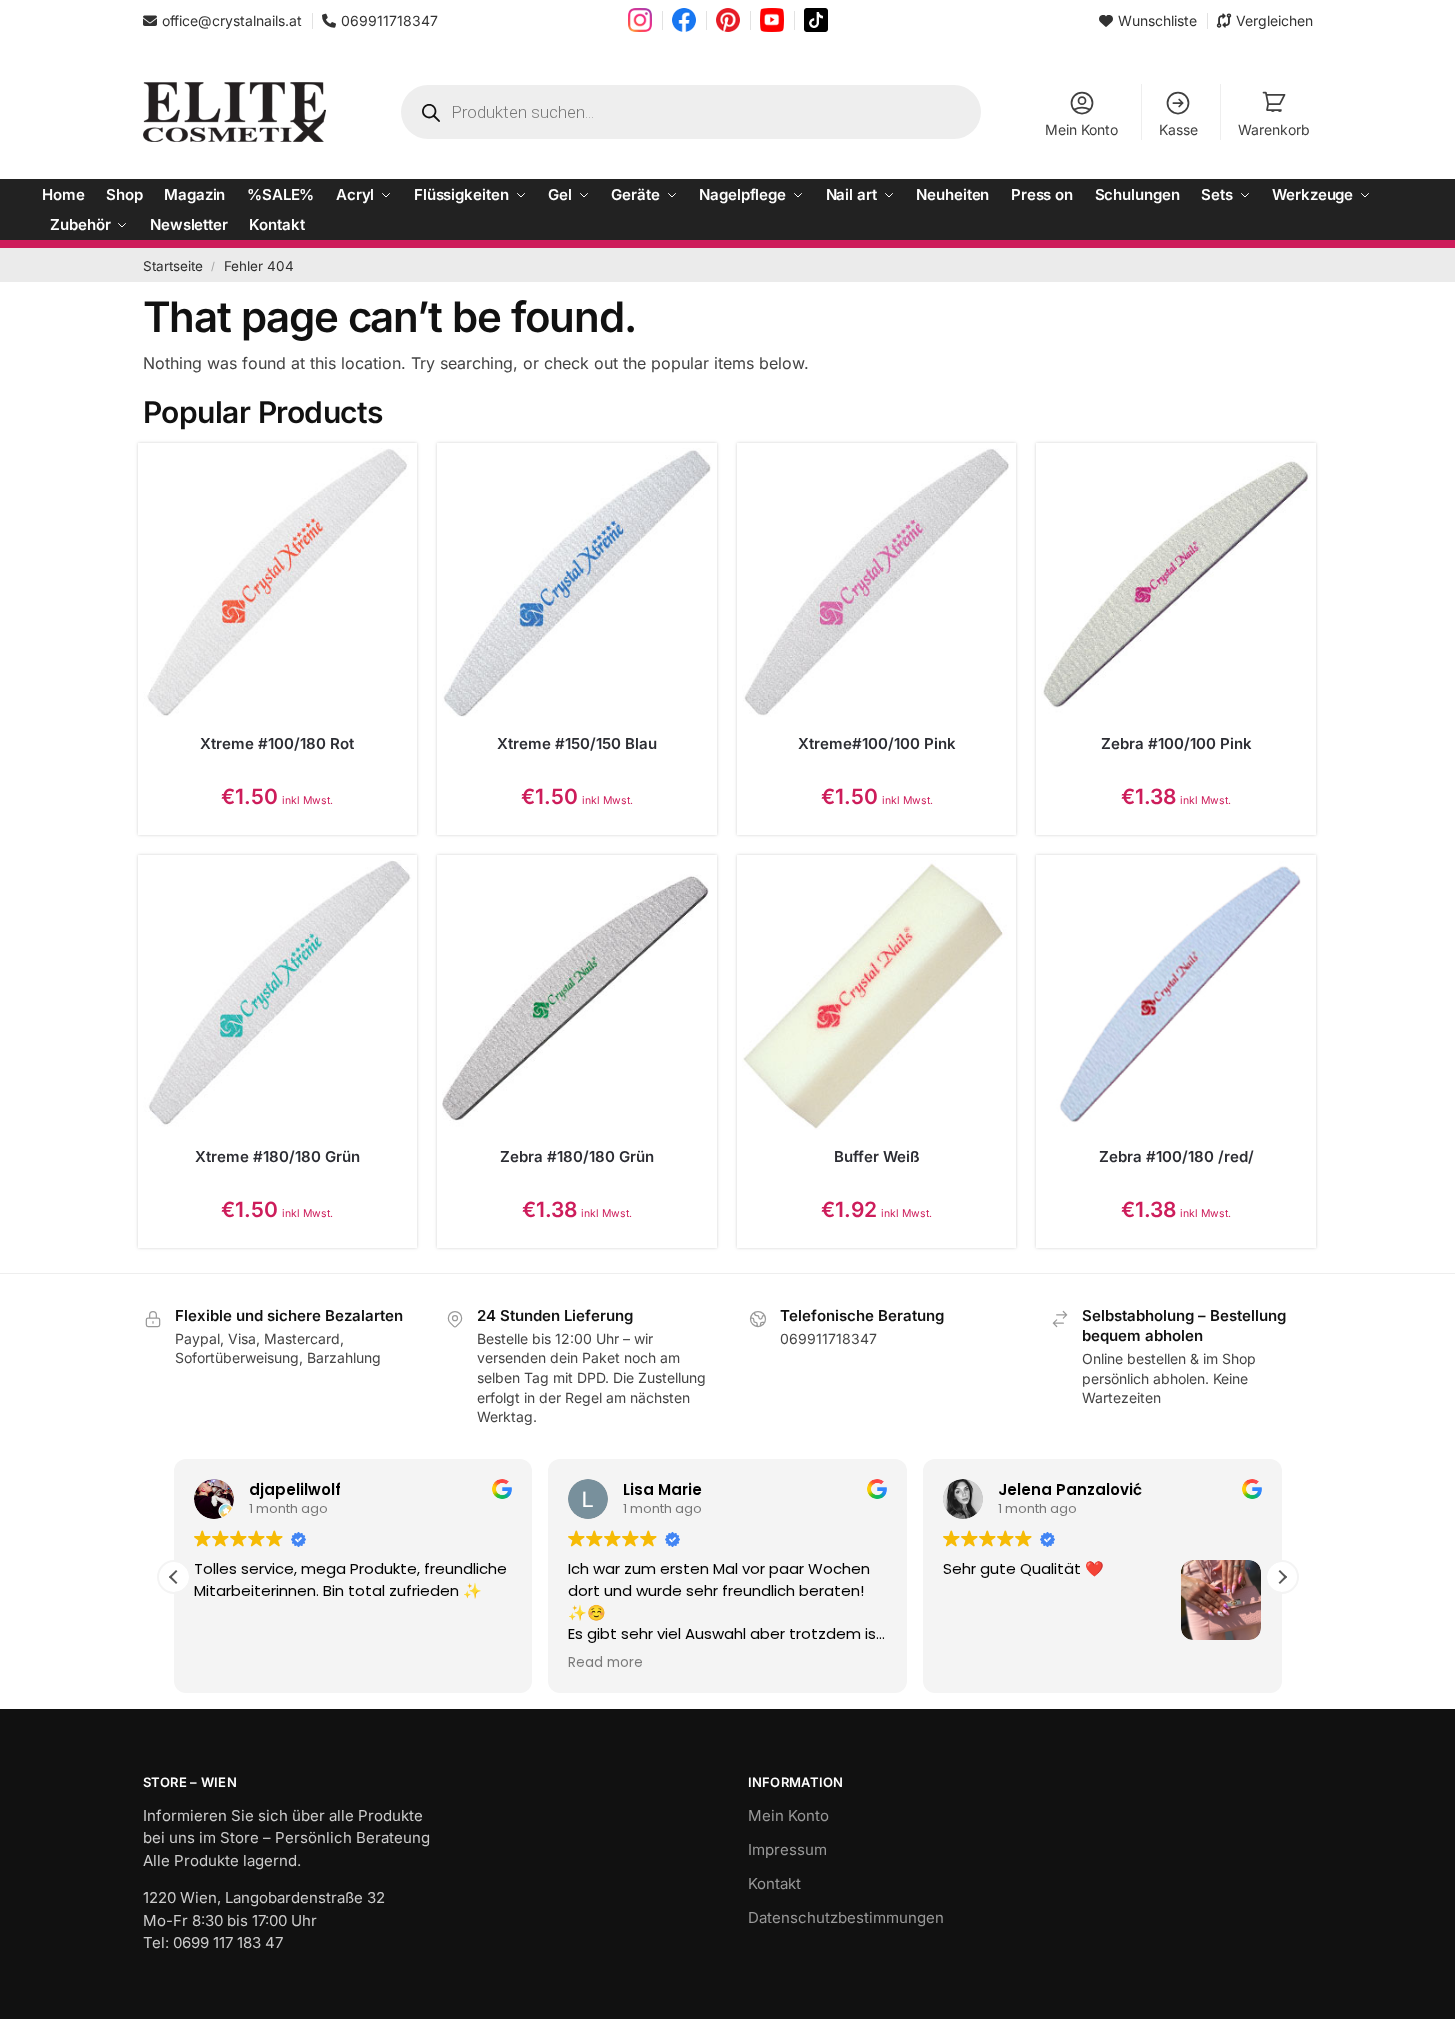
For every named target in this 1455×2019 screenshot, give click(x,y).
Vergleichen (1274, 20)
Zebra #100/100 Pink (1176, 743)
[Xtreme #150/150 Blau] (577, 583)
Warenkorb (1274, 129)
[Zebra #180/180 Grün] (577, 995)
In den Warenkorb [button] (277, 839)
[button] (1282, 1577)
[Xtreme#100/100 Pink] (877, 583)
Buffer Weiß (877, 1156)
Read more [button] (605, 1663)
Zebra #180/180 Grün (577, 1156)
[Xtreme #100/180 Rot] (278, 583)
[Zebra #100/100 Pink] (1176, 583)
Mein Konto (1081, 129)
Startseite (173, 266)
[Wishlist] (382, 478)
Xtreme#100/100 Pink (877, 743)
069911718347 (389, 20)
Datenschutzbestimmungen (846, 1917)
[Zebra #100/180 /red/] (1176, 995)
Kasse (1178, 129)
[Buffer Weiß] (877, 995)
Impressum (787, 1849)
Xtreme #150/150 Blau (577, 743)
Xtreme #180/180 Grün (277, 1156)
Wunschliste (1157, 20)
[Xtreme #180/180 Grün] (278, 995)
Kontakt (774, 1883)
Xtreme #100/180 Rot (277, 743)
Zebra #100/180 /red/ (1176, 1156)
